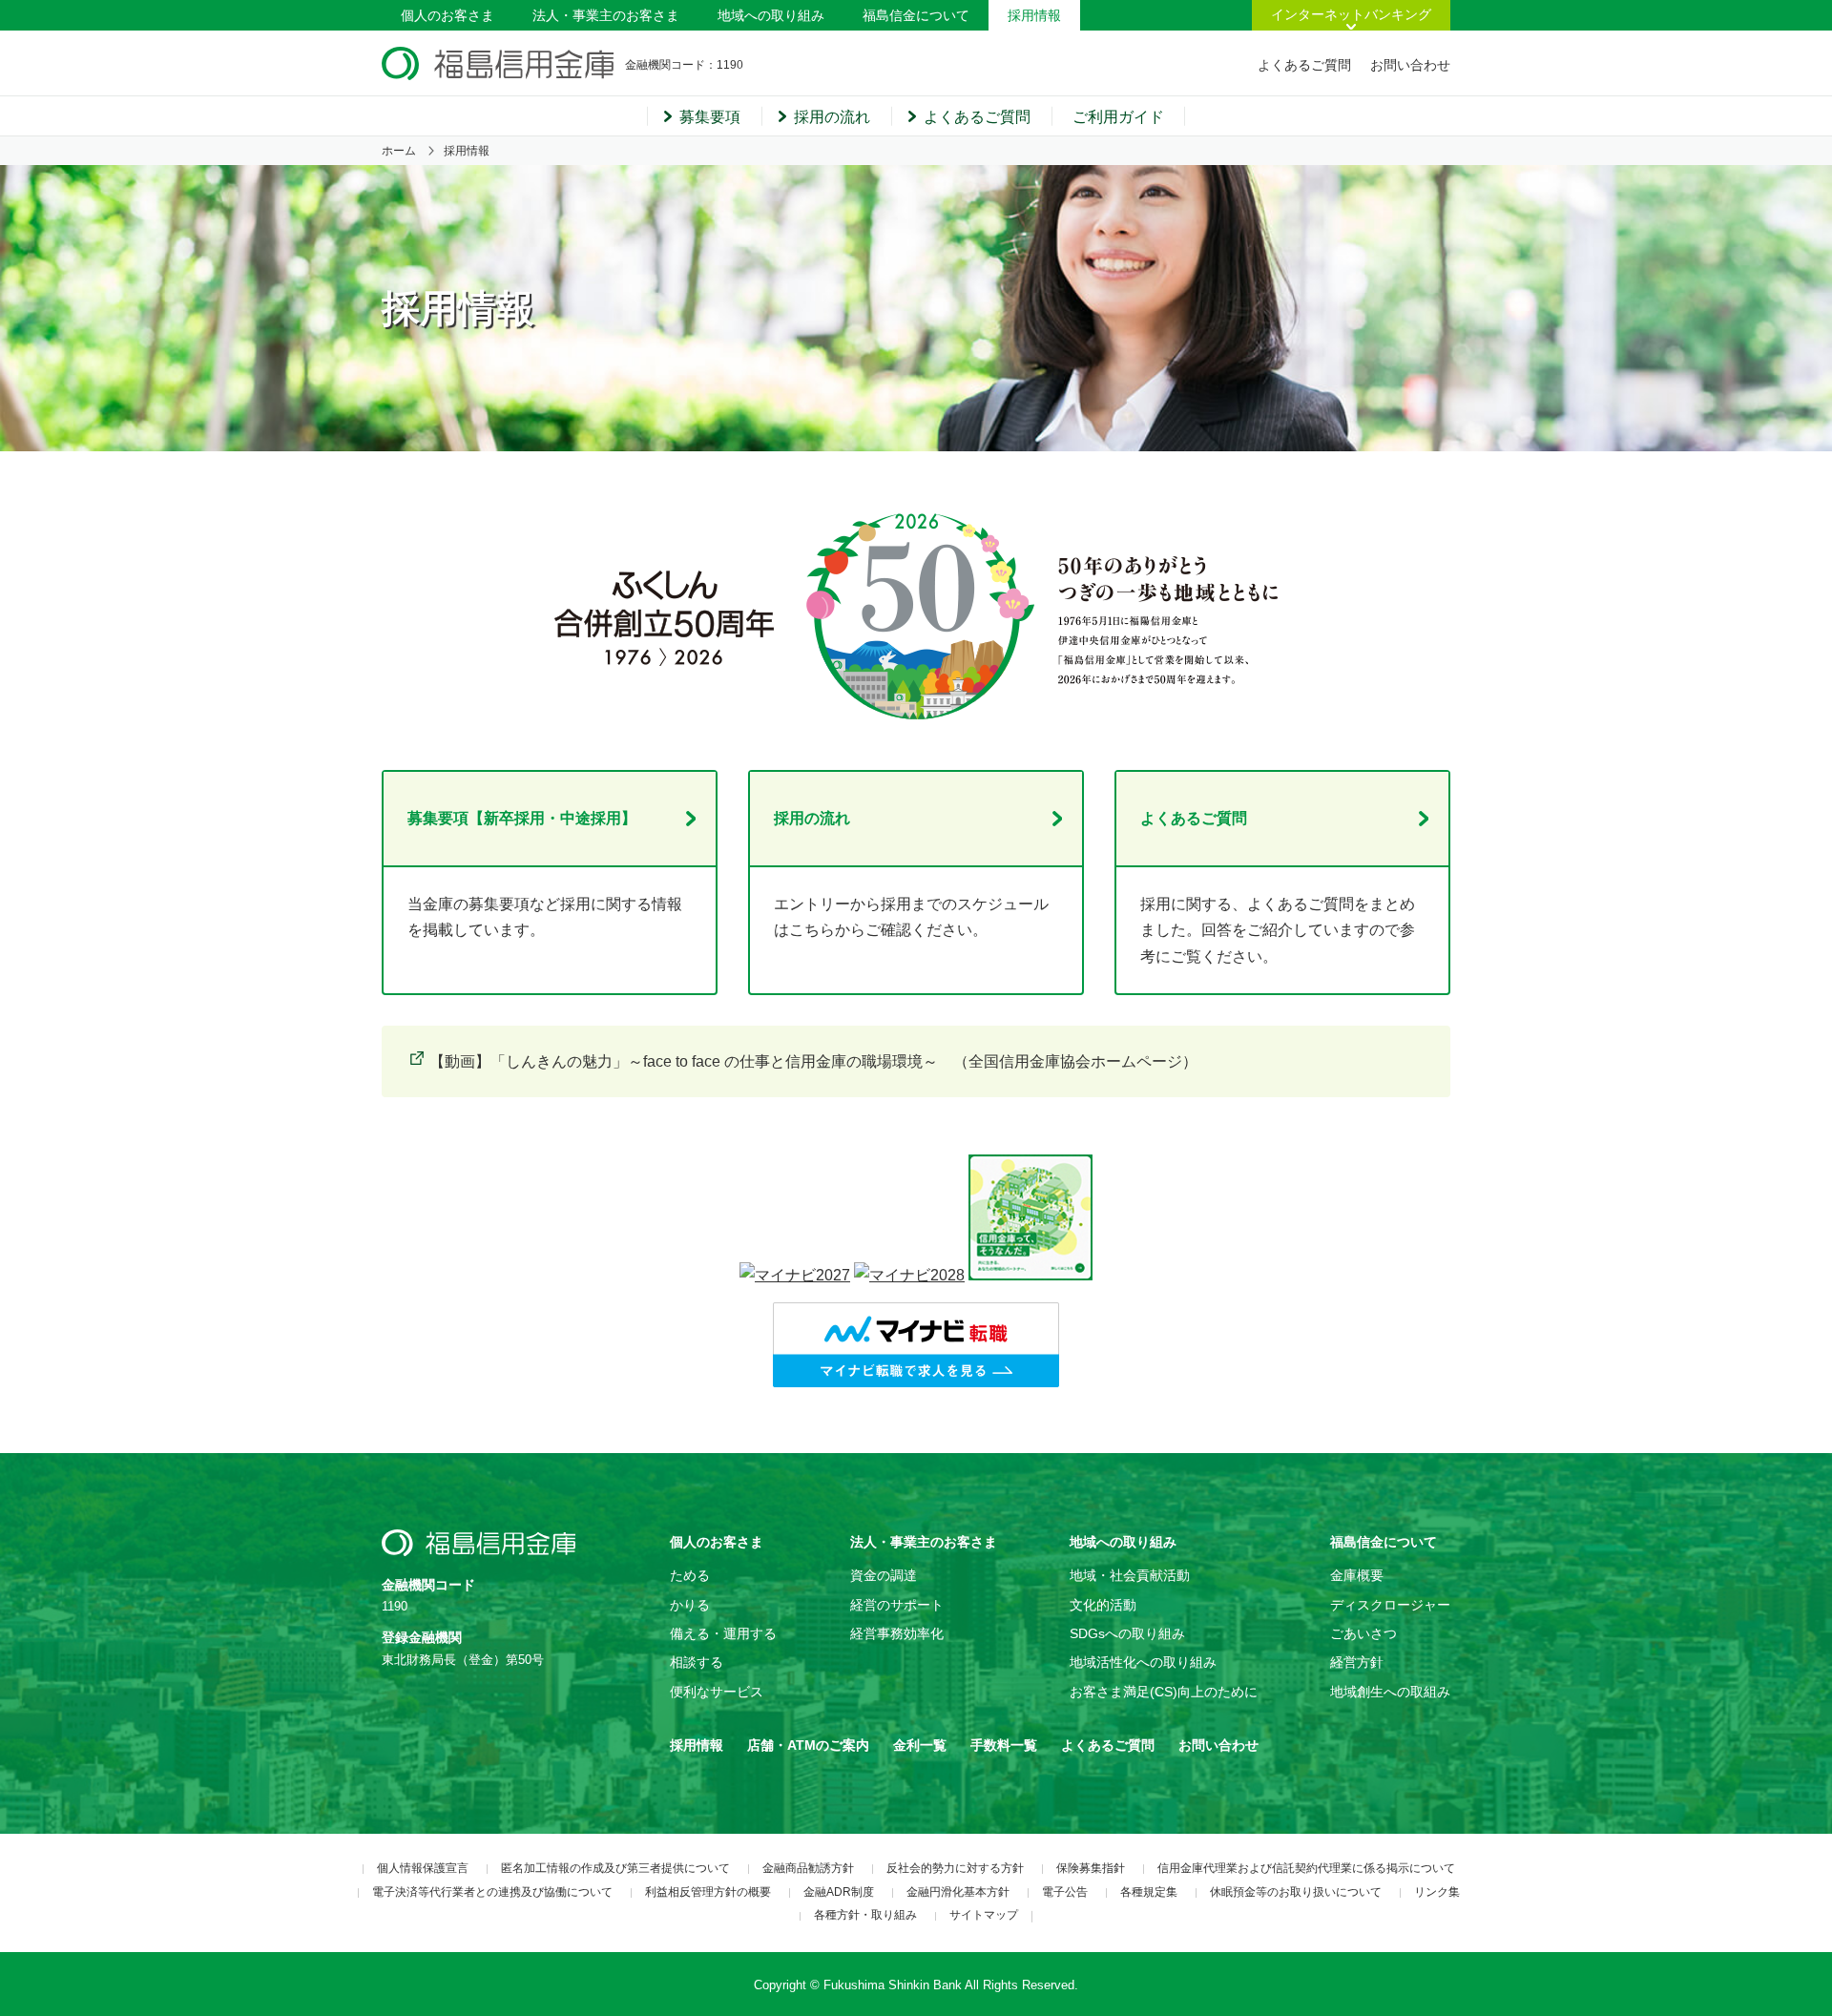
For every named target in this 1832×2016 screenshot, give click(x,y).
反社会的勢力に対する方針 (955, 1868)
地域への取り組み (771, 15)
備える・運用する (723, 1633)
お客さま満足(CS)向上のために (1164, 1692)
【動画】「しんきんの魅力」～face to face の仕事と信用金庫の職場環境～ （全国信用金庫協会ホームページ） (813, 1061)
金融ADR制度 (839, 1892)
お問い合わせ (1410, 65)
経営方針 (1357, 1662)
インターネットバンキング (1351, 14)
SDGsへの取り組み (1127, 1633)
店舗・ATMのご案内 (808, 1745)
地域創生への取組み (1390, 1692)
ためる (690, 1575)
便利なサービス (717, 1692)
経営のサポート (897, 1605)
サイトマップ (984, 1915)
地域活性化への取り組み (1143, 1662)
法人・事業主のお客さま (606, 15)
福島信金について (916, 15)
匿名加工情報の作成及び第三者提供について (615, 1868)
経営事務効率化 (897, 1633)
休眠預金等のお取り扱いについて (1296, 1892)
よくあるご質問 (1304, 65)
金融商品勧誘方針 (808, 1868)
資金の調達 (884, 1575)
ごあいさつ (1364, 1633)
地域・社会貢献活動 (1130, 1575)
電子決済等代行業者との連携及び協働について (492, 1892)
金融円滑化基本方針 (958, 1892)
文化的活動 (1103, 1605)
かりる (690, 1605)
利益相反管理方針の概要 (708, 1892)
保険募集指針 (1091, 1868)
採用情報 (1034, 15)
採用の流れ (832, 117)
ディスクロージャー (1390, 1605)
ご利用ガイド (1118, 117)
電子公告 (1065, 1892)
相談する (697, 1662)
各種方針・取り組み (865, 1915)
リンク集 (1437, 1892)
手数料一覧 (1004, 1745)
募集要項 (710, 117)
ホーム (399, 151)
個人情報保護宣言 (423, 1868)
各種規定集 (1149, 1892)
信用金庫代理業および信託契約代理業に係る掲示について (1306, 1868)
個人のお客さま (448, 15)
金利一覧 (920, 1745)
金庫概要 (1357, 1575)
